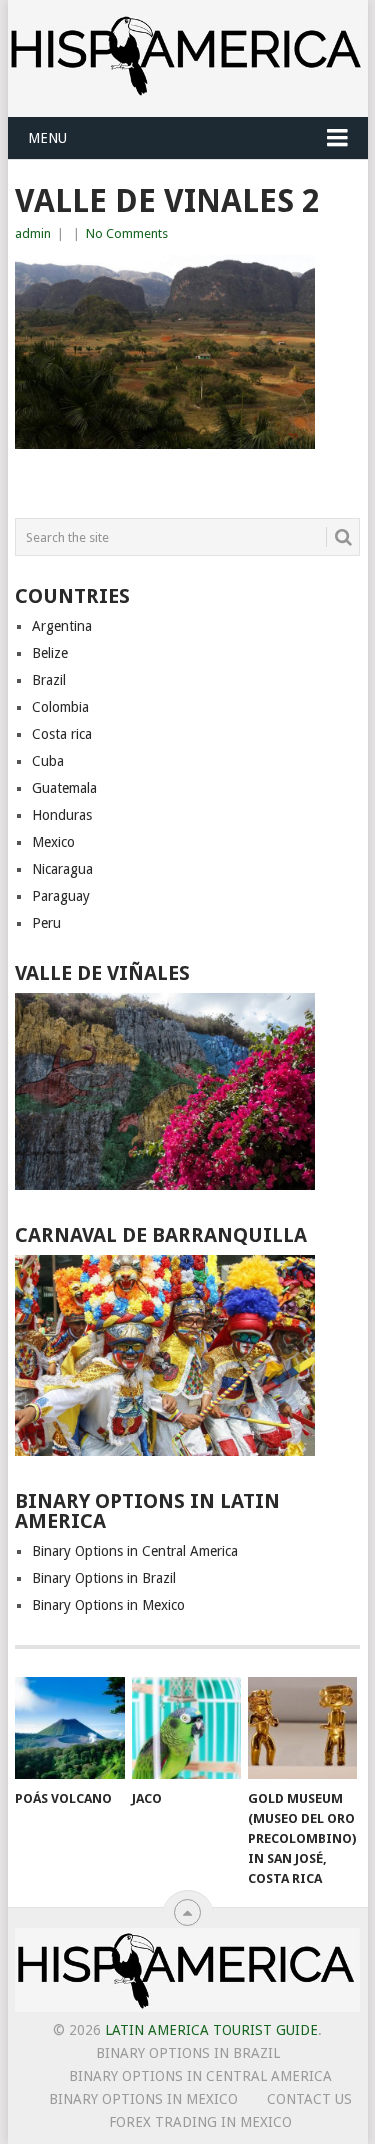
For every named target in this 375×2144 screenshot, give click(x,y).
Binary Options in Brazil (104, 1578)
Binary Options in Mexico (108, 1605)
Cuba (48, 761)
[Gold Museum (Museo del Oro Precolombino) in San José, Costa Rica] (302, 1728)
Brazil (49, 680)
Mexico (53, 842)
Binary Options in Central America (135, 1551)
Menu (47, 138)
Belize (50, 653)
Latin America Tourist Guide (211, 2030)
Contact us (309, 2099)
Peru (46, 923)
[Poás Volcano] (69, 1728)
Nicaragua (62, 869)
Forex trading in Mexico (200, 2122)
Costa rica (62, 734)
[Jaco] (186, 1728)
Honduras (62, 815)
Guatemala (64, 788)
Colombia (60, 707)
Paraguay (61, 896)
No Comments (127, 233)
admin (33, 233)
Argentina (62, 626)
